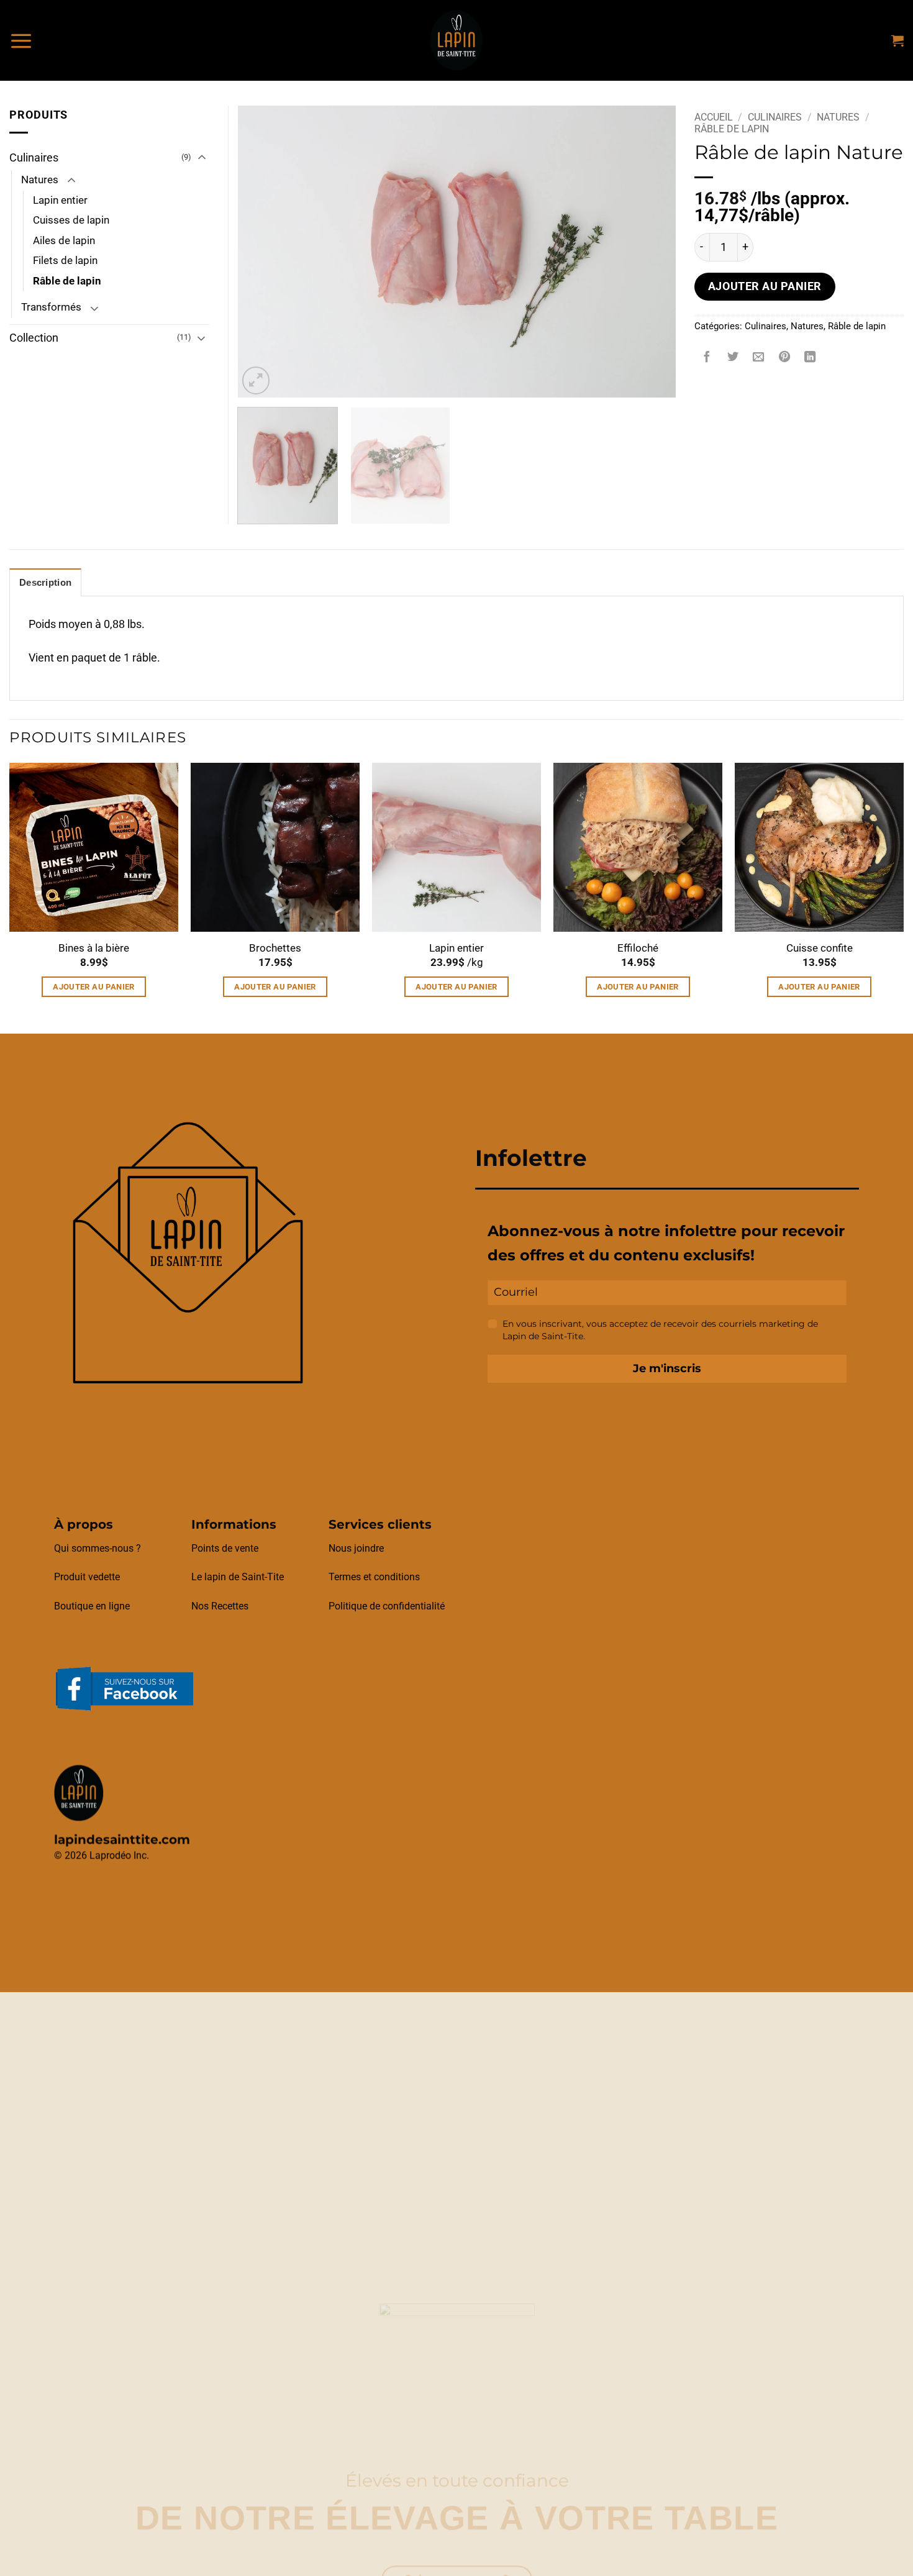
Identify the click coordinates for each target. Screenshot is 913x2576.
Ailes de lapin (64, 241)
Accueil (714, 117)
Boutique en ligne (92, 1606)
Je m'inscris (667, 1368)
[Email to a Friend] (758, 358)
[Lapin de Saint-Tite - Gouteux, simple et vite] (457, 40)
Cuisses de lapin (71, 220)
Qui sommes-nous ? (98, 1548)
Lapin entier (60, 200)
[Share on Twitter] (733, 358)
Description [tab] (45, 583)
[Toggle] (202, 158)
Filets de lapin (65, 261)
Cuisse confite (820, 948)
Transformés (51, 307)
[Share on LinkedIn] (811, 358)
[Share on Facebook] (707, 358)
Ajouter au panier (765, 286)
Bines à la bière (94, 948)
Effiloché (638, 948)
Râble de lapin (732, 129)
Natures (838, 117)
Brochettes (275, 948)
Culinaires (775, 117)
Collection (34, 338)
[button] (21, 40)
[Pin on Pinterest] (784, 358)
